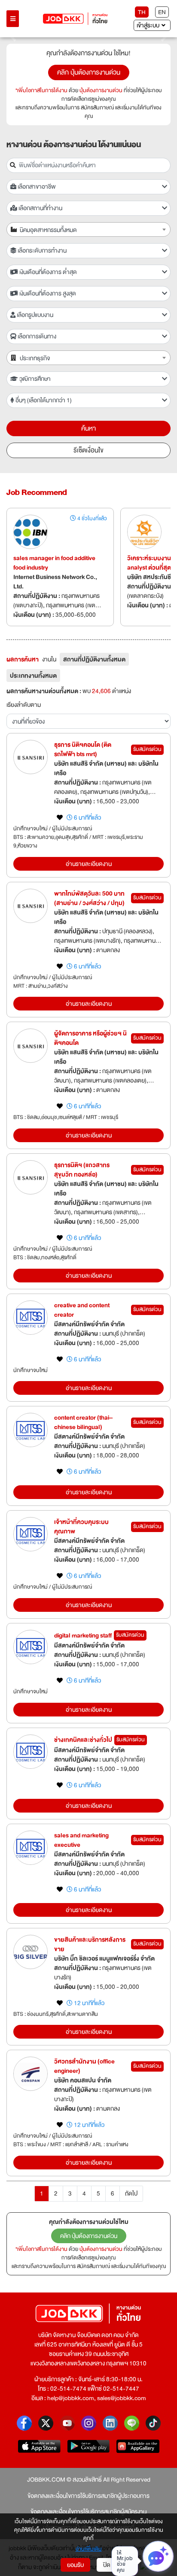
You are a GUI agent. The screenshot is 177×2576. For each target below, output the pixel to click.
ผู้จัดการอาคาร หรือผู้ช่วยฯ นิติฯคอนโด (90, 1038)
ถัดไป (131, 2193)
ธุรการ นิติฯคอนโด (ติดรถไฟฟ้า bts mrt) (83, 749)
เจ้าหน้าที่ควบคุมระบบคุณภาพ (81, 1526)
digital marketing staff (83, 1635)
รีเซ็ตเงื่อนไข (88, 450)
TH (142, 12)
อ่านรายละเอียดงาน (89, 864)
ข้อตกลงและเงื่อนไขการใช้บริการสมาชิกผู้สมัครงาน (88, 2512)
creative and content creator (82, 1310)
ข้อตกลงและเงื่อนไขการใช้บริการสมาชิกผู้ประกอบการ (88, 2496)
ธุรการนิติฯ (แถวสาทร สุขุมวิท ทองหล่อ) (82, 1170)
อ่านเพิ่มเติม (89, 2549)
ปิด (107, 2565)
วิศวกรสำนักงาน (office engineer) (84, 2066)
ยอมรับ (75, 2565)
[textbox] (93, 230)
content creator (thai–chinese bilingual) (83, 1422)
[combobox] (88, 229)
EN (162, 12)
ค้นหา (88, 428)
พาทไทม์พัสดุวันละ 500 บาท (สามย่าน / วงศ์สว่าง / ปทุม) (89, 898)
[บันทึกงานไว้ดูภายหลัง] (60, 817)
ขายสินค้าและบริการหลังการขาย (90, 1944)
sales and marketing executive (81, 1840)
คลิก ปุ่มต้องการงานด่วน (89, 72)
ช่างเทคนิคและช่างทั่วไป (83, 1740)
